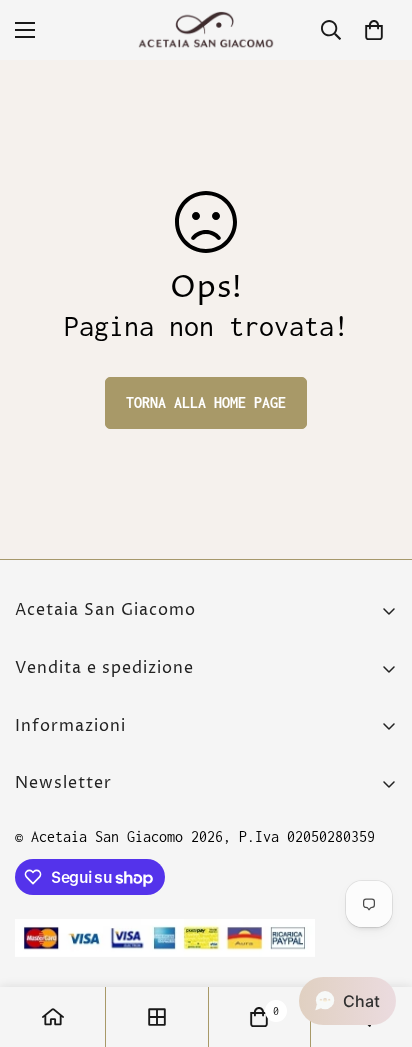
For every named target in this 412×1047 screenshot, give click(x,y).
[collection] (157, 1017)
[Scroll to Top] (376, 941)
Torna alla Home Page (206, 402)
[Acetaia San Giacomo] (206, 30)
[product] (53, 1017)
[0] (374, 30)
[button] (347, 1001)
